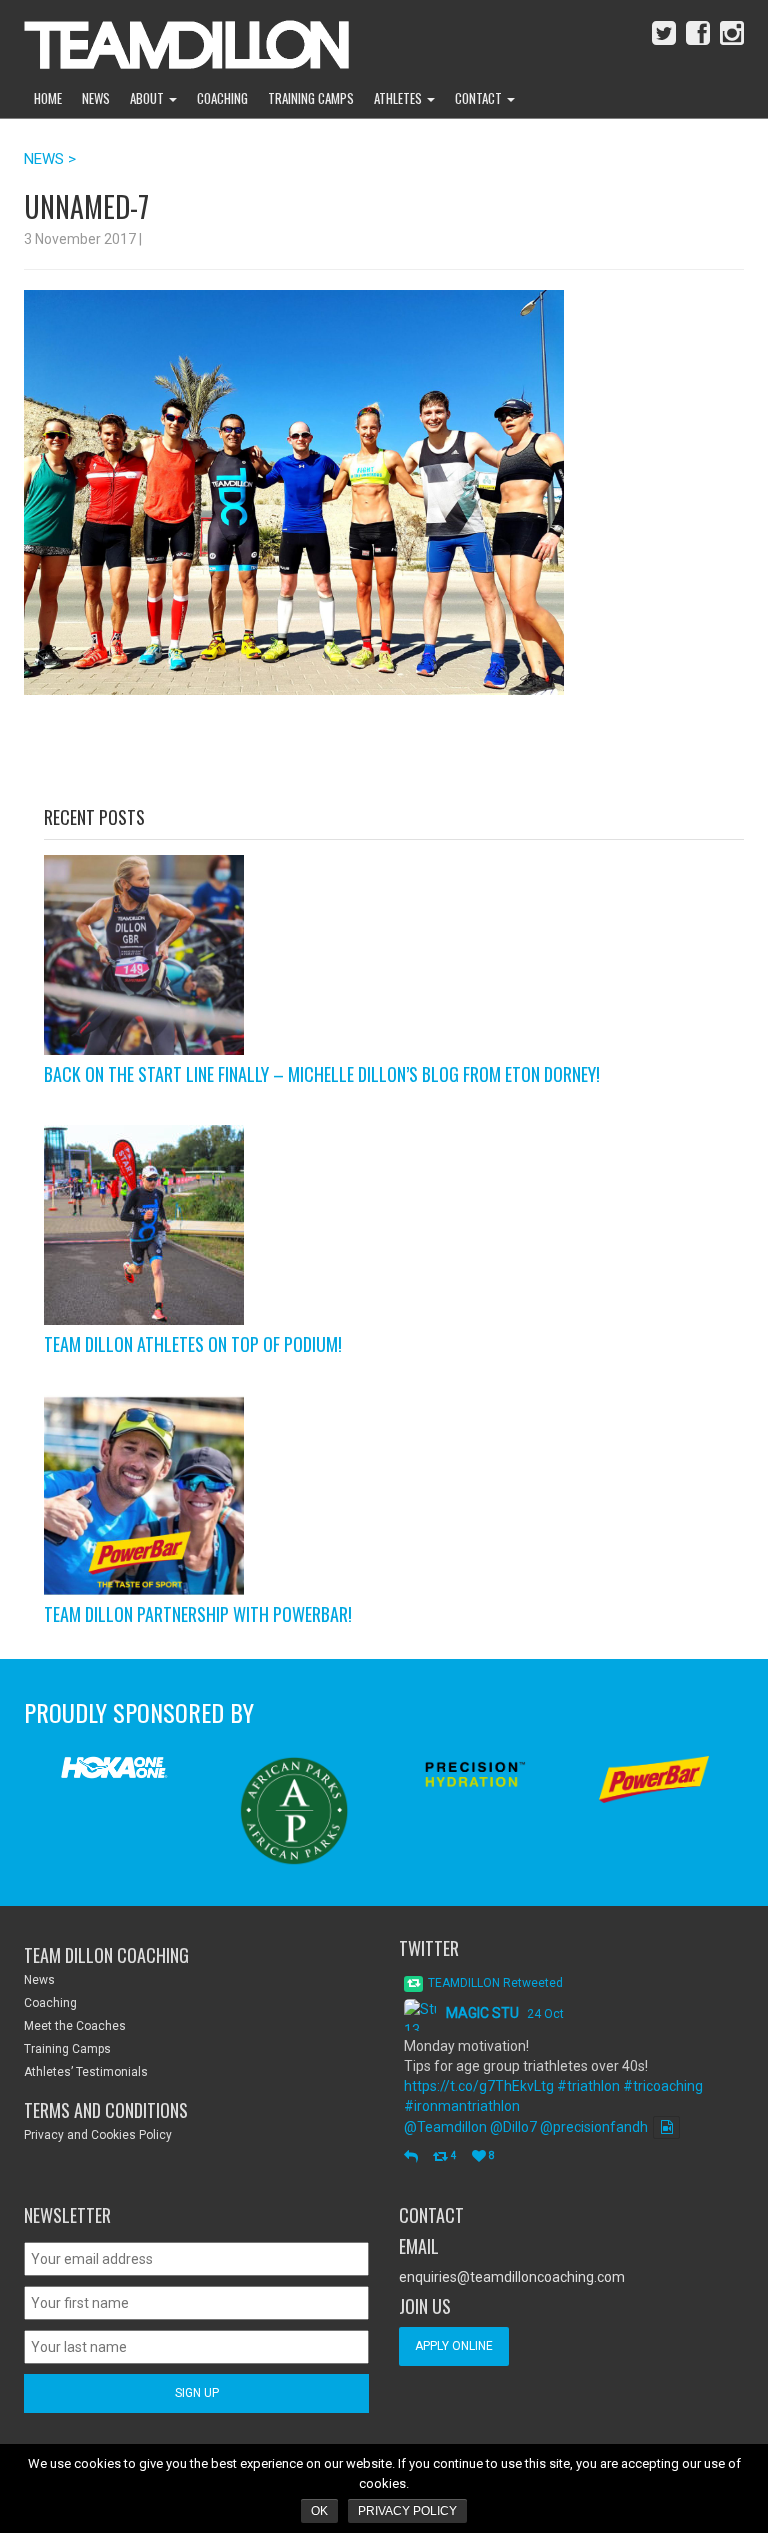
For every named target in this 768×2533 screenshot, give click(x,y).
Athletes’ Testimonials (86, 2072)
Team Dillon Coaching (106, 1955)
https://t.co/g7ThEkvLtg (479, 2086)
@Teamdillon (445, 2127)
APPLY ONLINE (454, 2346)
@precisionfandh (594, 2127)
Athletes (399, 98)
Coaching (222, 98)
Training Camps (311, 98)
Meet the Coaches (75, 2026)
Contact (480, 98)
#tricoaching (663, 2086)
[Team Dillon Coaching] (171, 40)
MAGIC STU (482, 2013)
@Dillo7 (513, 2127)
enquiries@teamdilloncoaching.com (512, 2277)
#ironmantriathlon (462, 2106)
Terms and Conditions (106, 2110)
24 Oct (545, 2014)
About (148, 98)
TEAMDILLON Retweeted (495, 1983)
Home (48, 98)
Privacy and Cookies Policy (98, 2135)
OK (319, 2511)
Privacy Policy (407, 2511)
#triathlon (588, 2086)
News (96, 98)
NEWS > (50, 159)
